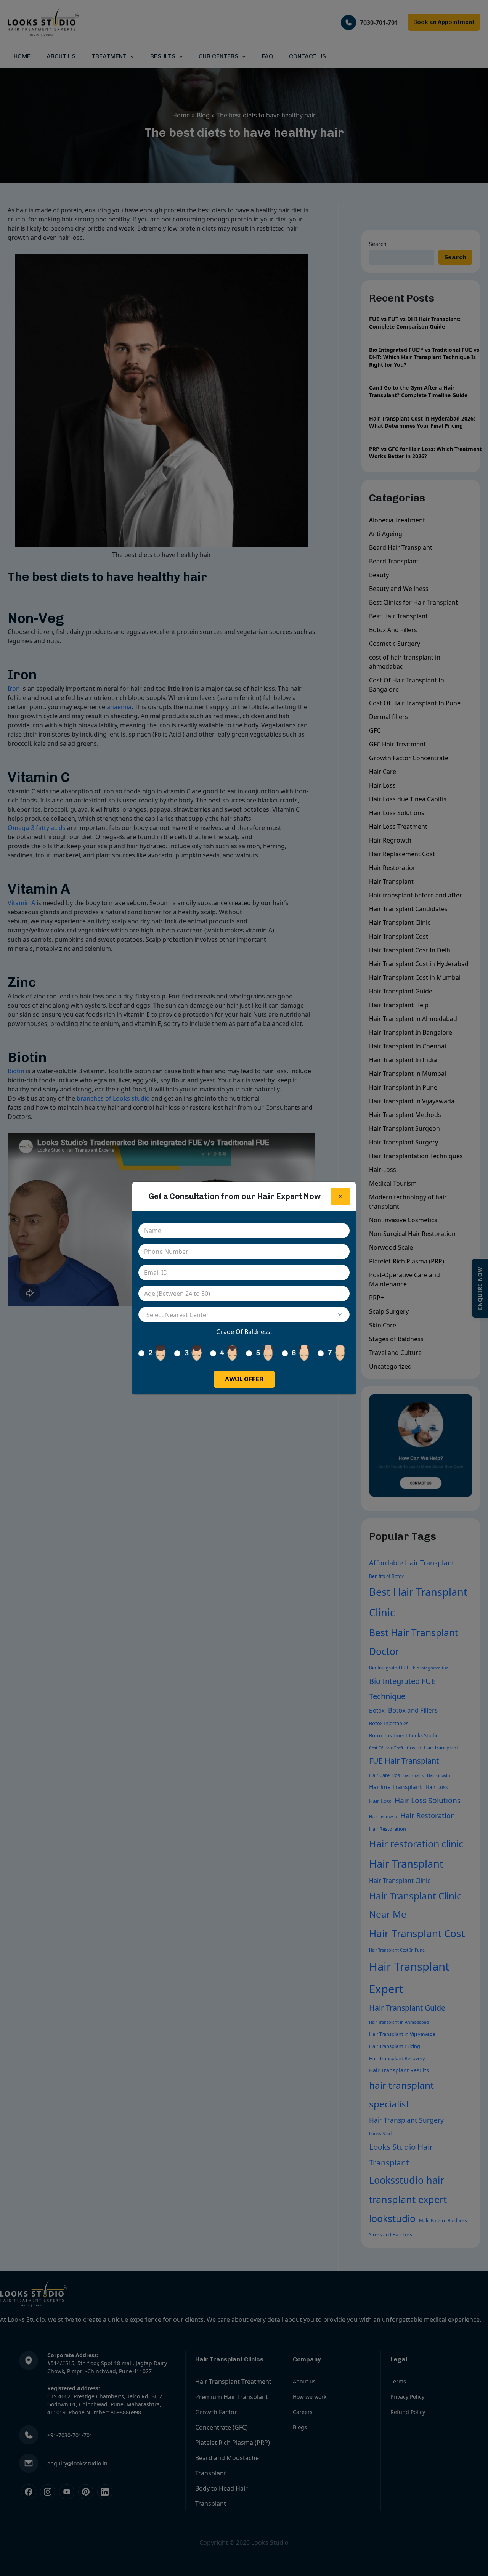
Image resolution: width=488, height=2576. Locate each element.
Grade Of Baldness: (244, 1332)
